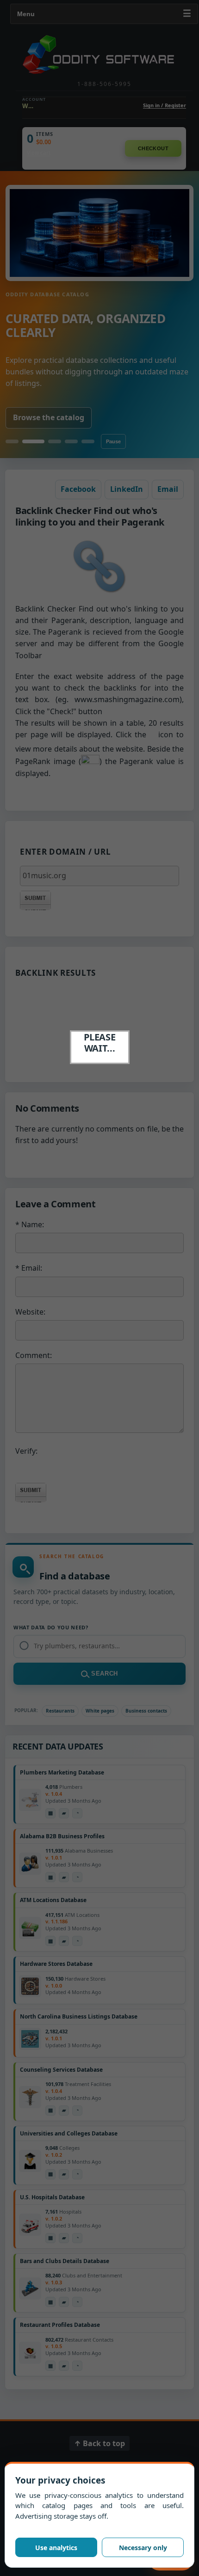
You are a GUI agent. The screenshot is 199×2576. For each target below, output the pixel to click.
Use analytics (56, 2548)
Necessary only (143, 2548)
